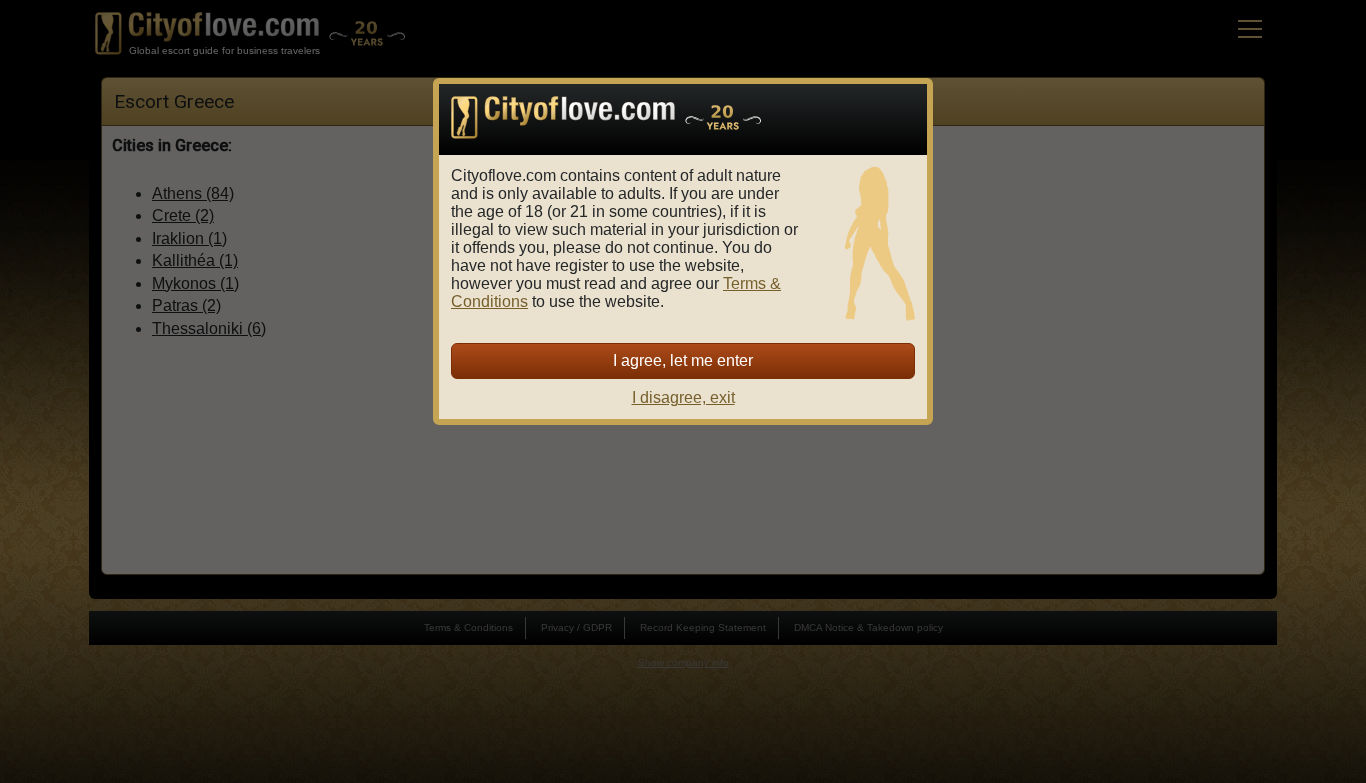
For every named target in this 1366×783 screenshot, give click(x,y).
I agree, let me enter (683, 360)
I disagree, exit (683, 397)
